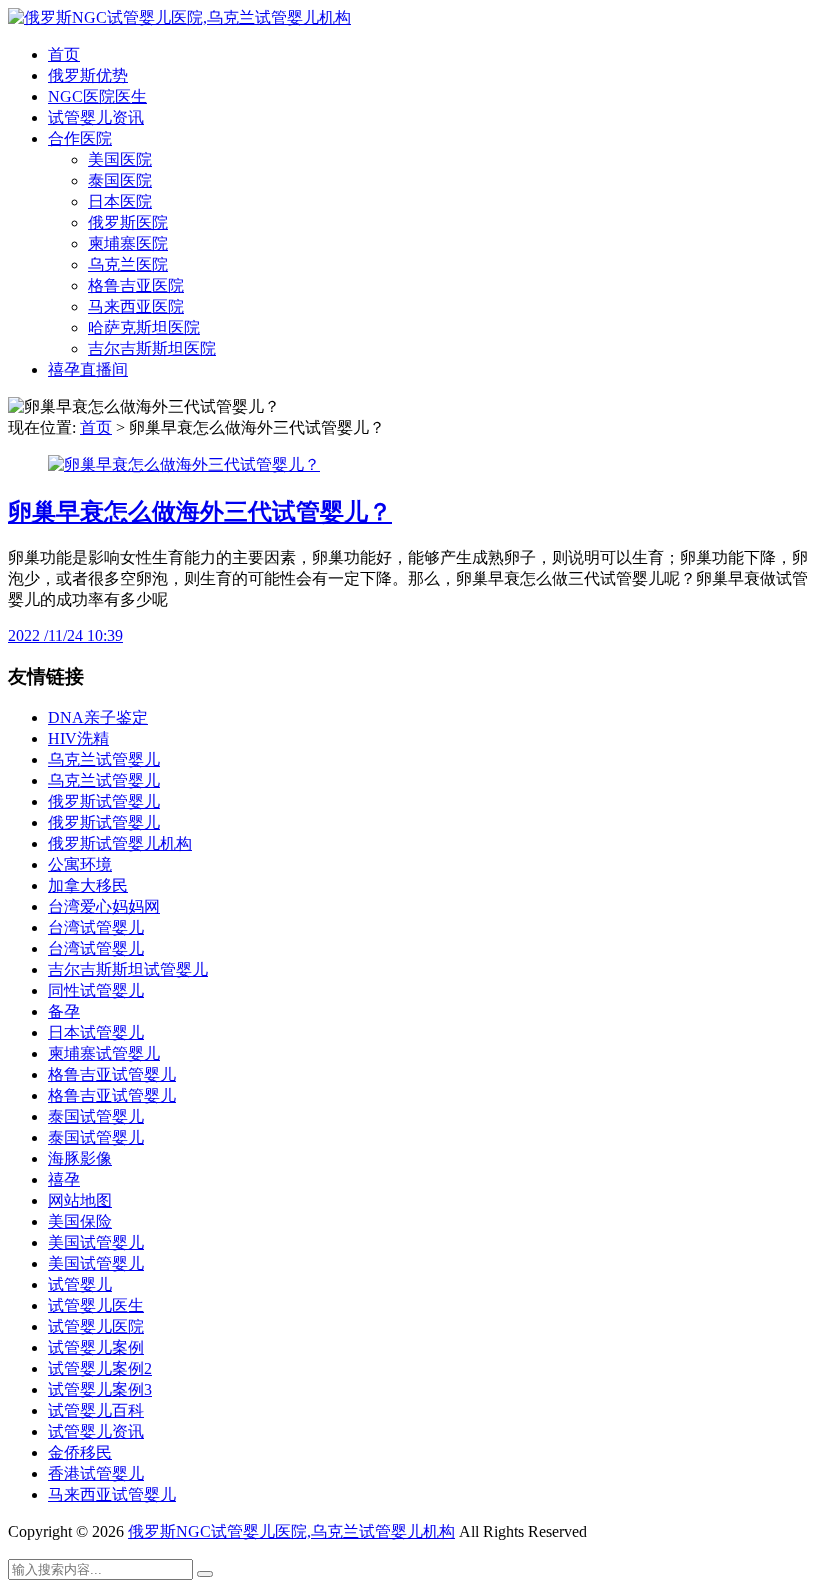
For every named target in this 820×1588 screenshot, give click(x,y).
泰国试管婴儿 (96, 1116)
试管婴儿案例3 (100, 1389)
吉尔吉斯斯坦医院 (152, 348)
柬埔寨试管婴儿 (104, 1053)
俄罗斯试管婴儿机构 (120, 843)
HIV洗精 (78, 738)
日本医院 (120, 201)
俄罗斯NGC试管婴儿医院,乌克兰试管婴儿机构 (291, 1531)
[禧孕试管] (179, 17)
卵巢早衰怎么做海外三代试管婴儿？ (200, 512)
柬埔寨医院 (128, 243)
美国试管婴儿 (96, 1242)
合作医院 (80, 138)
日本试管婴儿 (96, 1032)
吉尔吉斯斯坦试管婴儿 (128, 969)
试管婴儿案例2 (100, 1368)
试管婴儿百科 (96, 1410)
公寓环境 (80, 864)
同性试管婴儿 (96, 990)
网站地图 (80, 1200)
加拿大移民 (88, 885)
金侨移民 (80, 1452)
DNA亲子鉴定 (98, 717)
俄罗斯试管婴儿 (104, 801)
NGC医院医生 (97, 96)
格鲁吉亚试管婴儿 (112, 1074)
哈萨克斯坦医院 (144, 327)
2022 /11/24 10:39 (65, 635)
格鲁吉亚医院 (136, 285)
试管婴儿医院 (96, 1326)
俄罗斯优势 (88, 75)
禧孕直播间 (88, 369)
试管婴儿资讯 (96, 117)
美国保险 (80, 1221)
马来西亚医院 (136, 306)
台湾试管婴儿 (96, 927)
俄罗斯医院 (128, 222)
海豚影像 (80, 1158)
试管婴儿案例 (96, 1347)
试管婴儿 (80, 1284)
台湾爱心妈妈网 (104, 906)
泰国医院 (120, 180)
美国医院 (120, 159)
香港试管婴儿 (96, 1473)
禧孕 (64, 1179)
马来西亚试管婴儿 (112, 1494)
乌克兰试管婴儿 (104, 759)
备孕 (64, 1011)
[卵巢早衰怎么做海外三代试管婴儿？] (184, 464)
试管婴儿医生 (96, 1305)
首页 (64, 54)
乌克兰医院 (128, 264)
